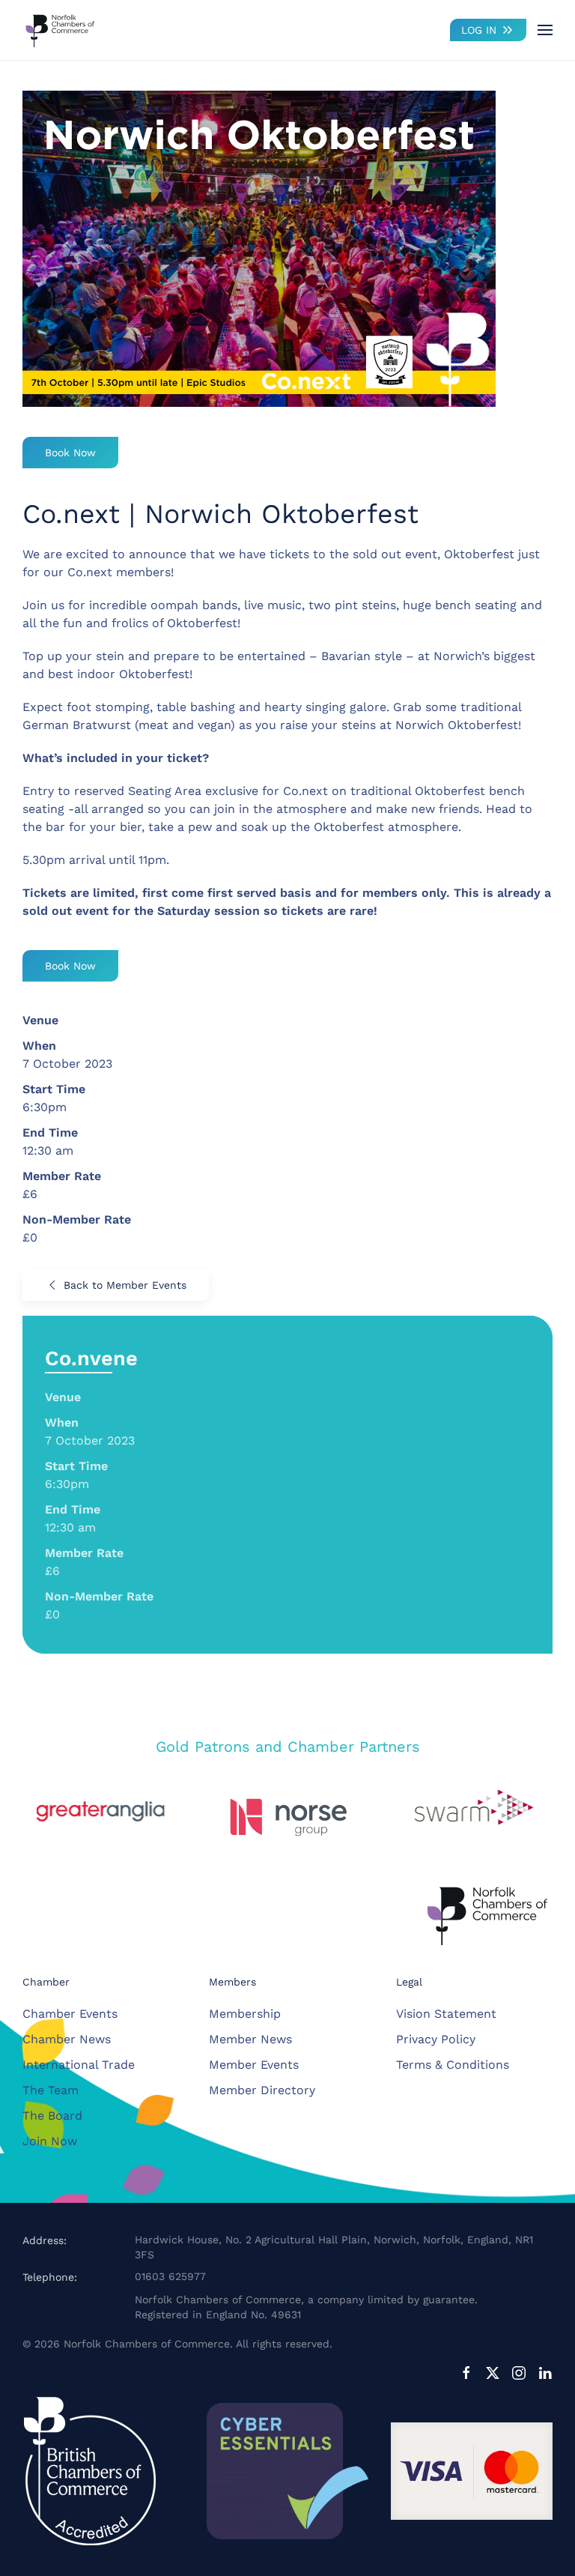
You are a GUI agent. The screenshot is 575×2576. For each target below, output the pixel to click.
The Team (51, 2090)
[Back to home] (60, 30)
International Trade (79, 2065)
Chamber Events (70, 2014)
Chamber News (67, 2039)
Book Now (70, 453)
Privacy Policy (436, 2039)
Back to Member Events (125, 1285)
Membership (245, 2014)
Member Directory (262, 2090)
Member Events (254, 2065)
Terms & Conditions (453, 2065)
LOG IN (479, 30)
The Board (52, 2116)
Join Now (50, 2141)
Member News (250, 2039)
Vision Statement (446, 2014)
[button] (545, 30)
